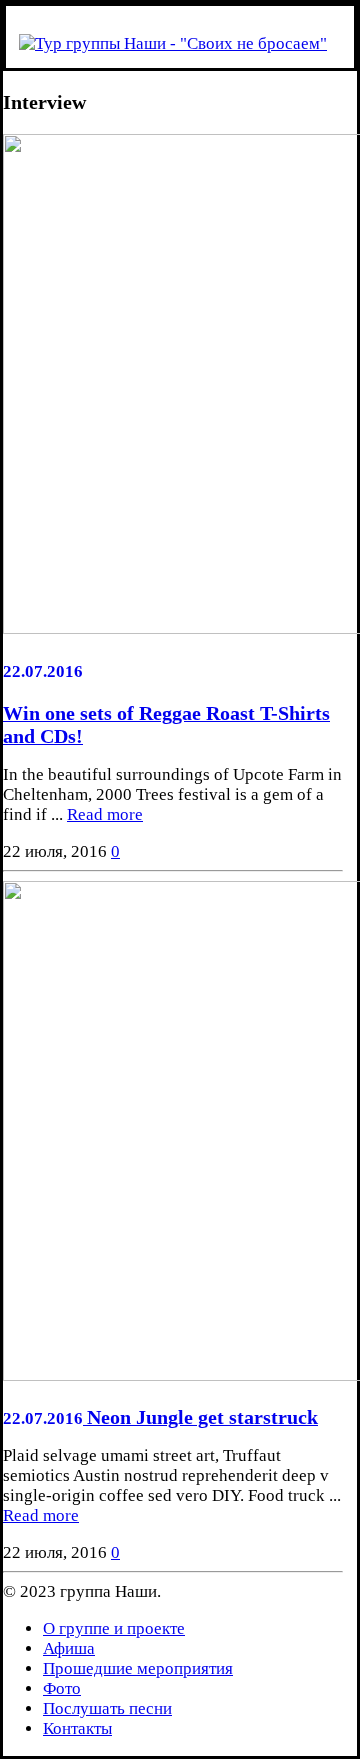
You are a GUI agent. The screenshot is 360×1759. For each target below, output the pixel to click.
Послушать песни (107, 1708)
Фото (62, 1688)
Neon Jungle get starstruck (202, 1417)
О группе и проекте (114, 1628)
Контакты (77, 1728)
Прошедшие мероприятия (138, 1668)
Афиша (69, 1648)
